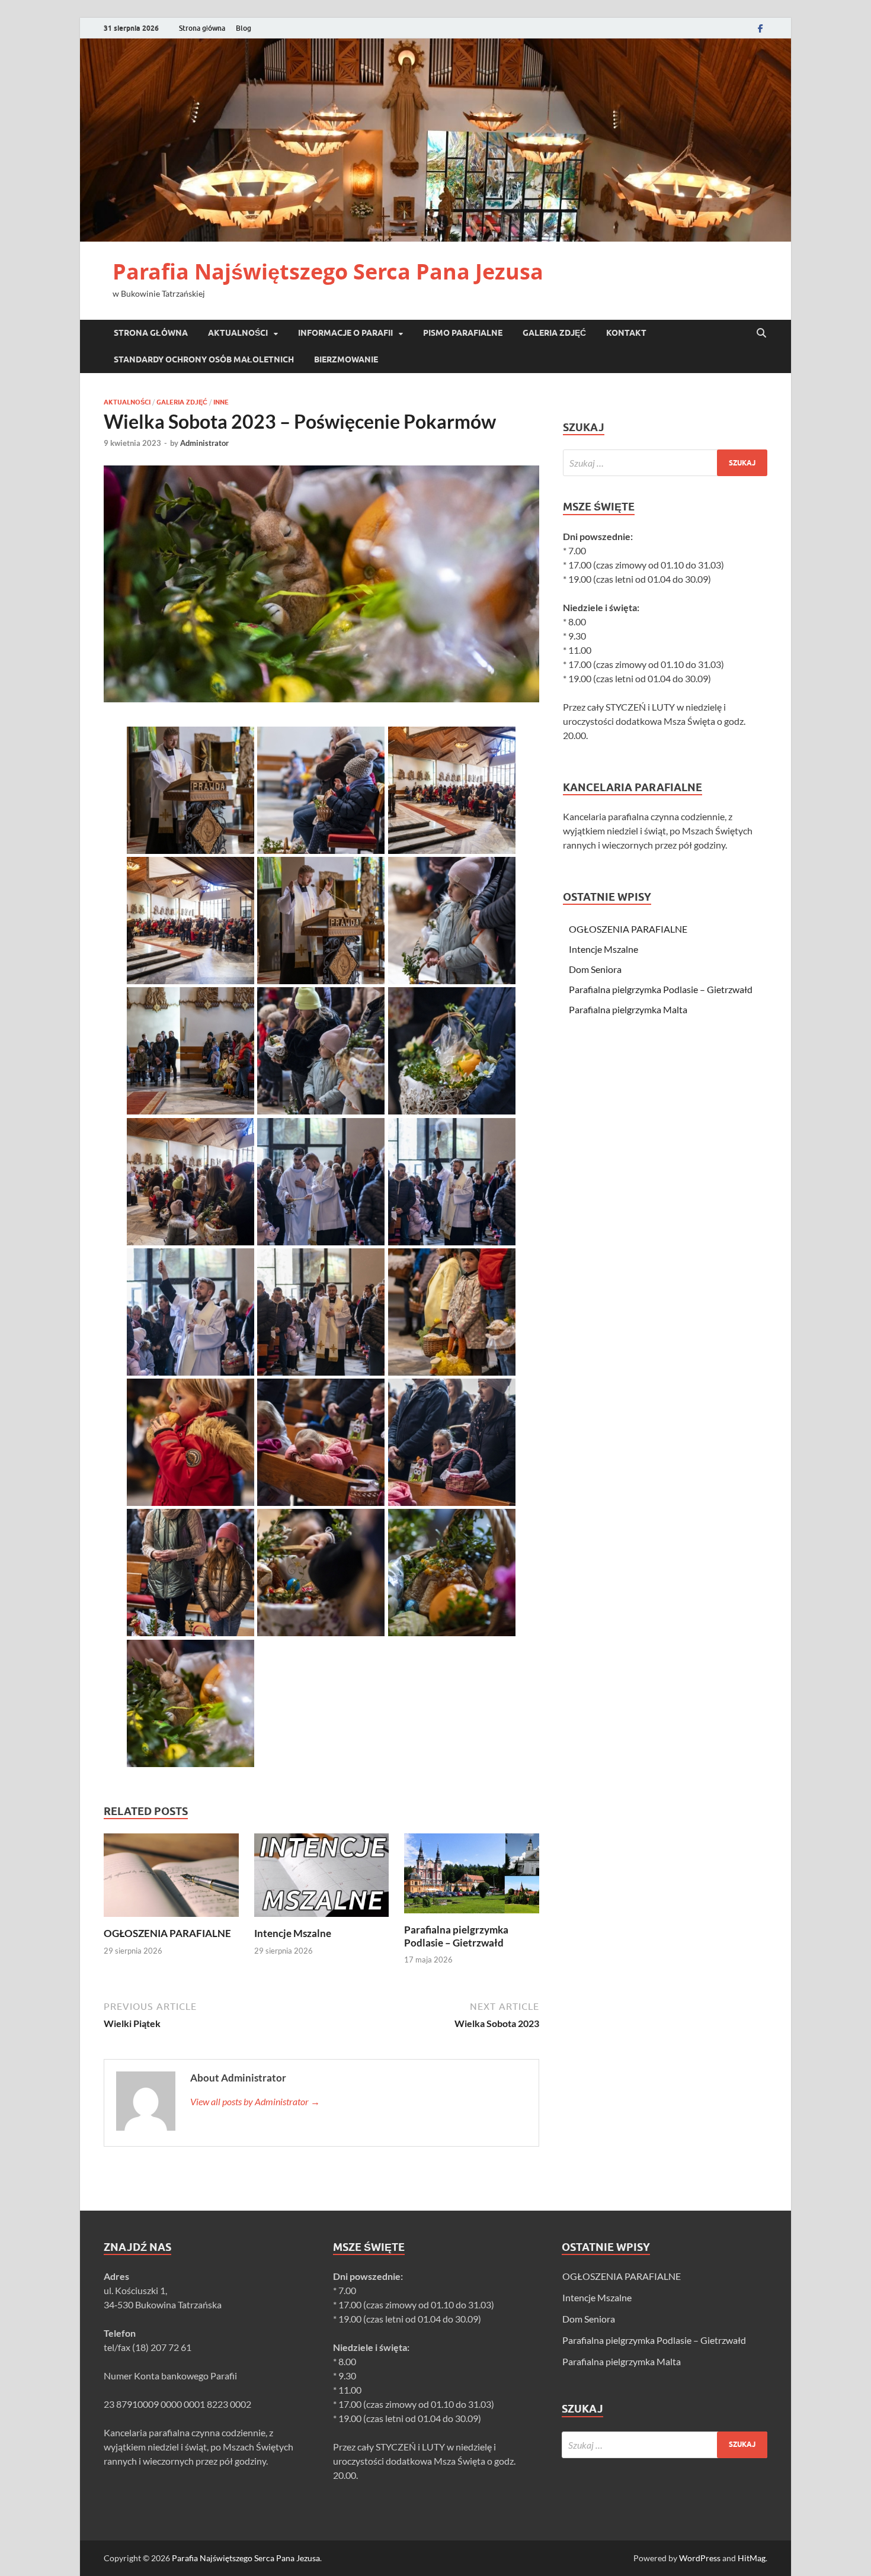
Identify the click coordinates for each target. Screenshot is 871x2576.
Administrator (204, 443)
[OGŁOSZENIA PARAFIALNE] (171, 1879)
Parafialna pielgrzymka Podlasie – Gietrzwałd (456, 1936)
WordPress (700, 2558)
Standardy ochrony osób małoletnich (204, 359)
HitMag (752, 2558)
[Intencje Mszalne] (322, 1879)
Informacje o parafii (345, 333)
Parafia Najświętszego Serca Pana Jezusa (328, 272)
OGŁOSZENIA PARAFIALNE (167, 1933)
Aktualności (238, 333)
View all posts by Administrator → (255, 2101)
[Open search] (761, 333)
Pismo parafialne (463, 333)
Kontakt (626, 333)
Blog (244, 28)
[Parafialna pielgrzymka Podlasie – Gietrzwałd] (472, 1877)
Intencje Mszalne (293, 1933)
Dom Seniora (595, 969)
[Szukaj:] (665, 463)
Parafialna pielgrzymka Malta (628, 1009)
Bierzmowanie (346, 359)
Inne (221, 402)
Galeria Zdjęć (554, 333)
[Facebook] (760, 28)
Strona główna (202, 28)
